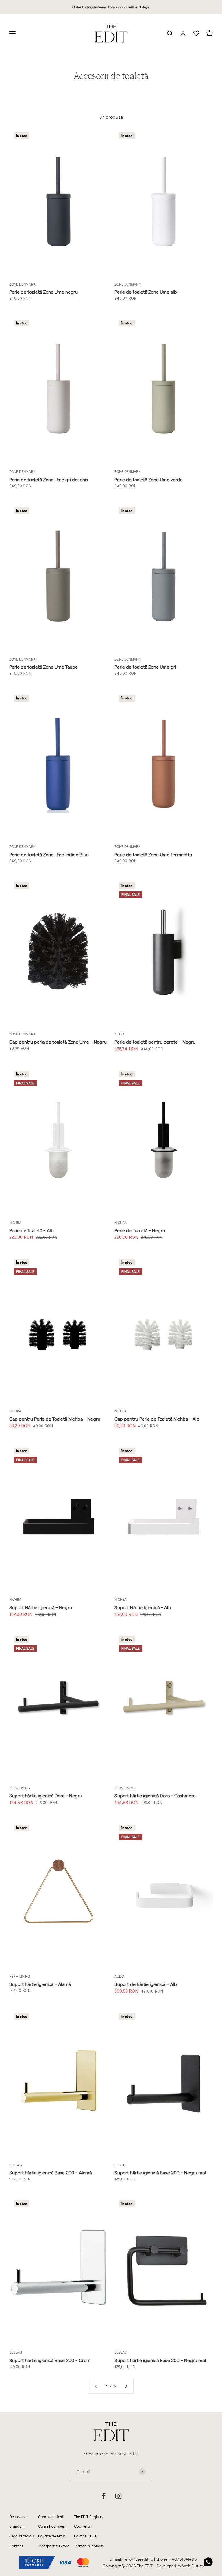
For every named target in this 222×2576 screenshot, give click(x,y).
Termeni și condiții (89, 2546)
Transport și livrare (54, 2546)
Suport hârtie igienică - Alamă (40, 1984)
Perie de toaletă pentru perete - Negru (155, 1042)
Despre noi (18, 2516)
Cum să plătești (51, 2516)
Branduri (16, 2526)
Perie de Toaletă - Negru (140, 1230)
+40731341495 (183, 2559)
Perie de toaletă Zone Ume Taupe (44, 667)
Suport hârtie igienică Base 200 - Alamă (50, 2172)
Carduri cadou (21, 2536)
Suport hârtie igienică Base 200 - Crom (50, 2360)
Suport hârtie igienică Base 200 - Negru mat (160, 2172)
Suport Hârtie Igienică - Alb (143, 1607)
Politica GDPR (86, 2536)
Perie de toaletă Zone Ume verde (149, 479)
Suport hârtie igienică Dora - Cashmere (155, 1795)
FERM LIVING (20, 1788)
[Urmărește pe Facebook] (104, 2496)
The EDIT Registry (89, 2516)
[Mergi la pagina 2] (126, 2386)
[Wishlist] (196, 33)
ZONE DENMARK (22, 284)
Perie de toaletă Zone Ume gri (145, 667)
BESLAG (16, 2165)
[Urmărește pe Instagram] (118, 2496)
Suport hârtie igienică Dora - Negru (46, 1795)
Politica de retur (52, 2536)
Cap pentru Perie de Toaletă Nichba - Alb (157, 1419)
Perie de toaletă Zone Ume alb (146, 292)
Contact (16, 2546)
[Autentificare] (183, 34)
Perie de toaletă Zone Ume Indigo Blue (49, 854)
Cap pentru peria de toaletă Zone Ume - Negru (58, 1042)
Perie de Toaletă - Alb (32, 1230)
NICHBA (15, 1223)
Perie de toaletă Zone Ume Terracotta (153, 854)
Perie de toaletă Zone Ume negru (44, 292)
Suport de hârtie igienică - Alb (146, 1984)
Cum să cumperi (52, 2526)
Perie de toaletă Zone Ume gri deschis (49, 479)
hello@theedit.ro (138, 2559)
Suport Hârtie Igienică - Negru (41, 1607)
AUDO (119, 1034)
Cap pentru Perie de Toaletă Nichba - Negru (55, 1419)
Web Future (193, 2566)
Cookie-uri (83, 2526)
